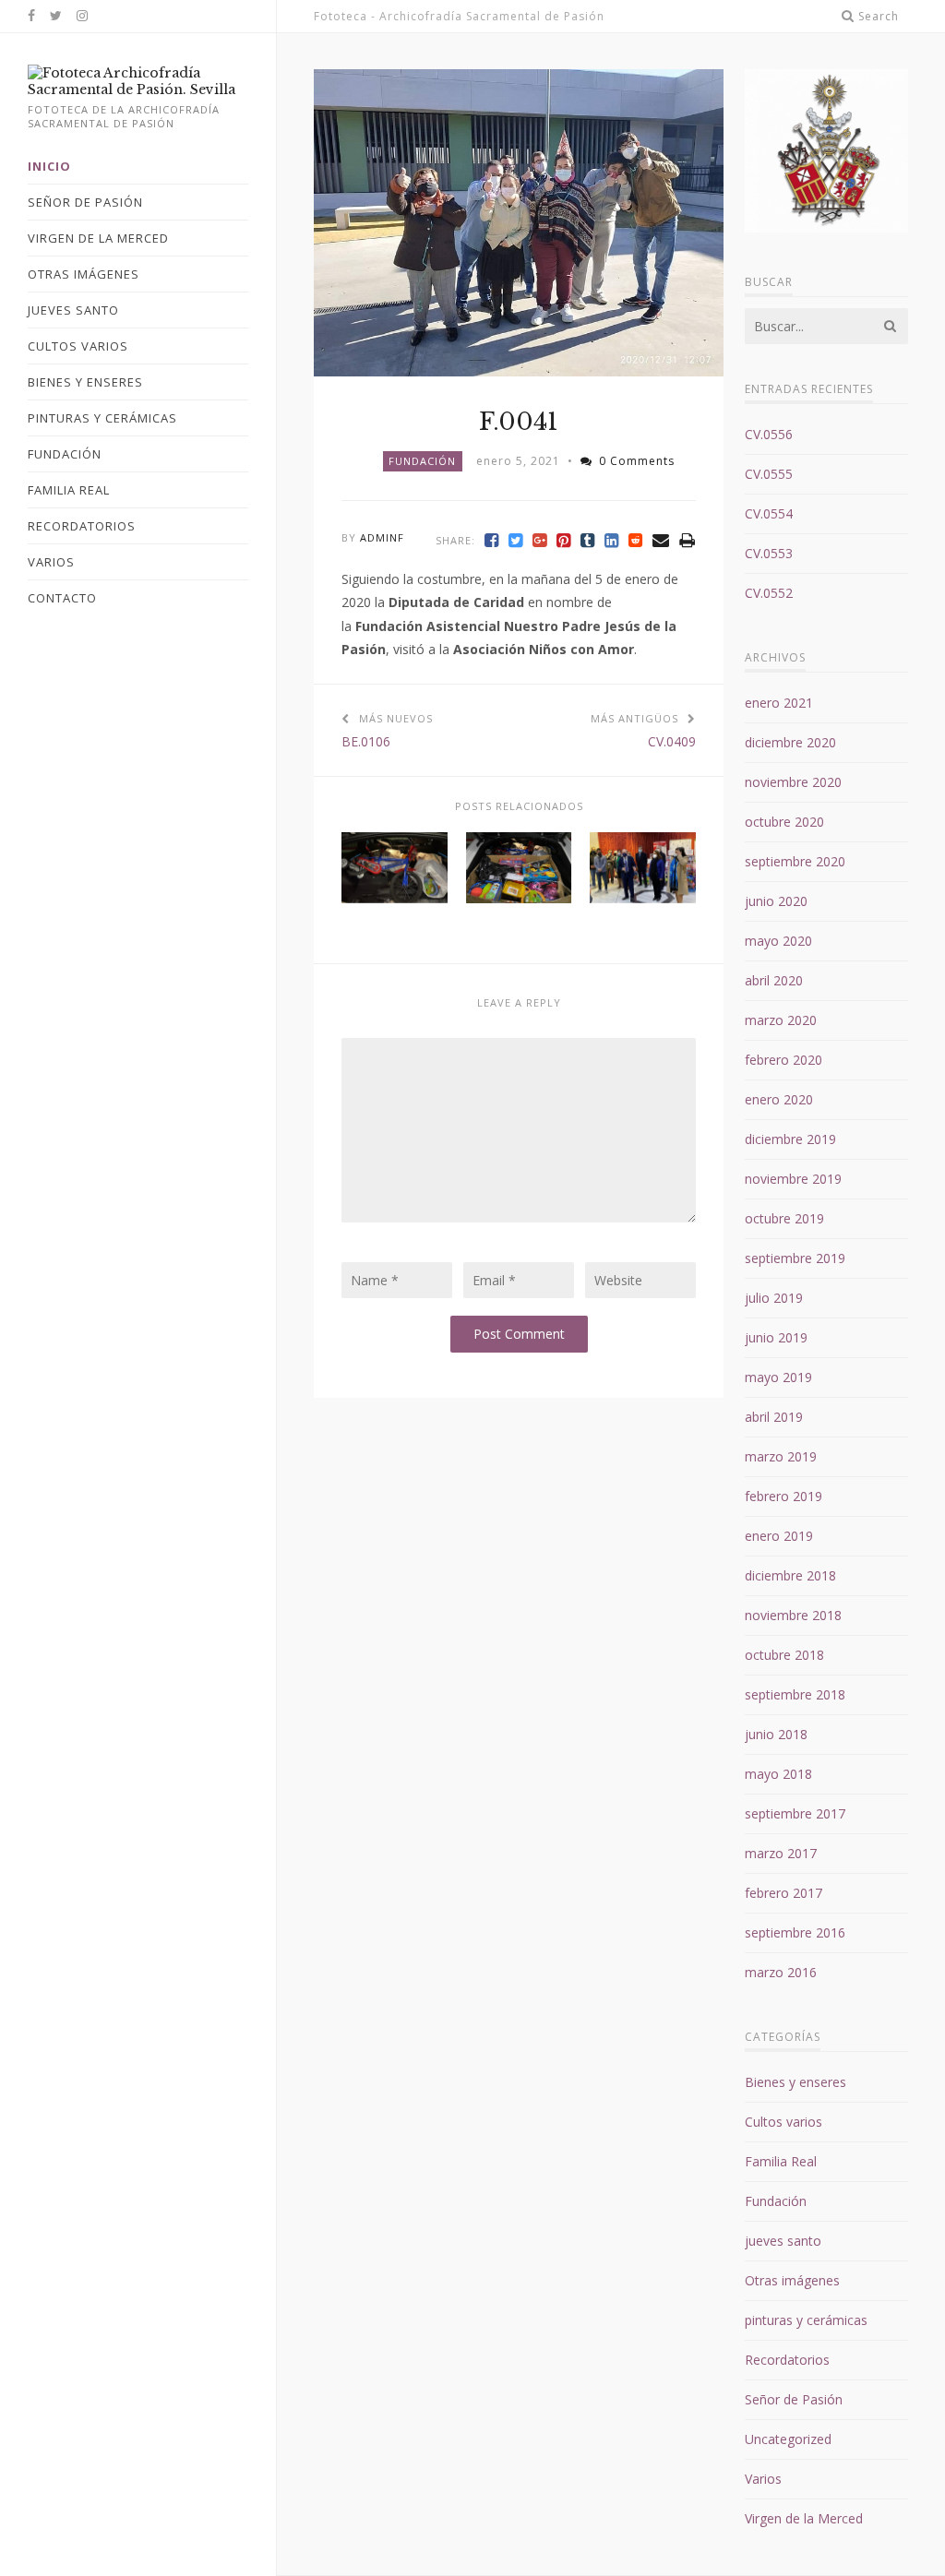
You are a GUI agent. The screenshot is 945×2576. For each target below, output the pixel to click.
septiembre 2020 (795, 861)
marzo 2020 (781, 1020)
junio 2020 (776, 901)
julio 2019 (774, 1298)
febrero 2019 (784, 1496)
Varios (763, 2479)
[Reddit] (636, 540)
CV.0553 (769, 553)
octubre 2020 (784, 822)
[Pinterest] (564, 540)
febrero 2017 (784, 1893)
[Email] (661, 540)
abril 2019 (774, 1417)
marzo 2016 (781, 1972)
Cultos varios (784, 2122)
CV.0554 (769, 513)
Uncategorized (788, 2439)
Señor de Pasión (794, 2399)
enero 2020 (779, 1099)
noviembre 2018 (793, 1615)
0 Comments (637, 461)
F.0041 (519, 422)
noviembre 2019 (793, 1179)
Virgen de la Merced (804, 2518)
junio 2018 (776, 1734)
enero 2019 (779, 1536)
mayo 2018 (778, 1774)
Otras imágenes (792, 2280)
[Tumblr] (588, 540)
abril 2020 (774, 980)
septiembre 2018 (795, 1694)
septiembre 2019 (795, 1258)
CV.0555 (769, 474)
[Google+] (540, 540)
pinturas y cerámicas (806, 2320)
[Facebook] (492, 540)
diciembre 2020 (790, 742)
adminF (382, 537)
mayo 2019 (778, 1377)
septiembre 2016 (795, 1932)
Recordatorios (787, 2360)
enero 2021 (779, 703)
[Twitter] (516, 540)
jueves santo (783, 2241)
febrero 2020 (784, 1060)
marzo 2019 (781, 1456)
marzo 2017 (781, 1853)
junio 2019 (776, 1337)
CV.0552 (769, 593)
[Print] (688, 540)
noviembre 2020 (793, 782)
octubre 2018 (784, 1655)
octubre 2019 (784, 1218)
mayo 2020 (778, 941)
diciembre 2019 (790, 1139)
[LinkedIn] (612, 540)
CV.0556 (769, 434)
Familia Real (781, 2161)
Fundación (422, 461)
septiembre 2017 (795, 1813)
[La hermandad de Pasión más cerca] (138, 89)
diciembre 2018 (790, 1575)
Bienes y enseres (795, 2082)
